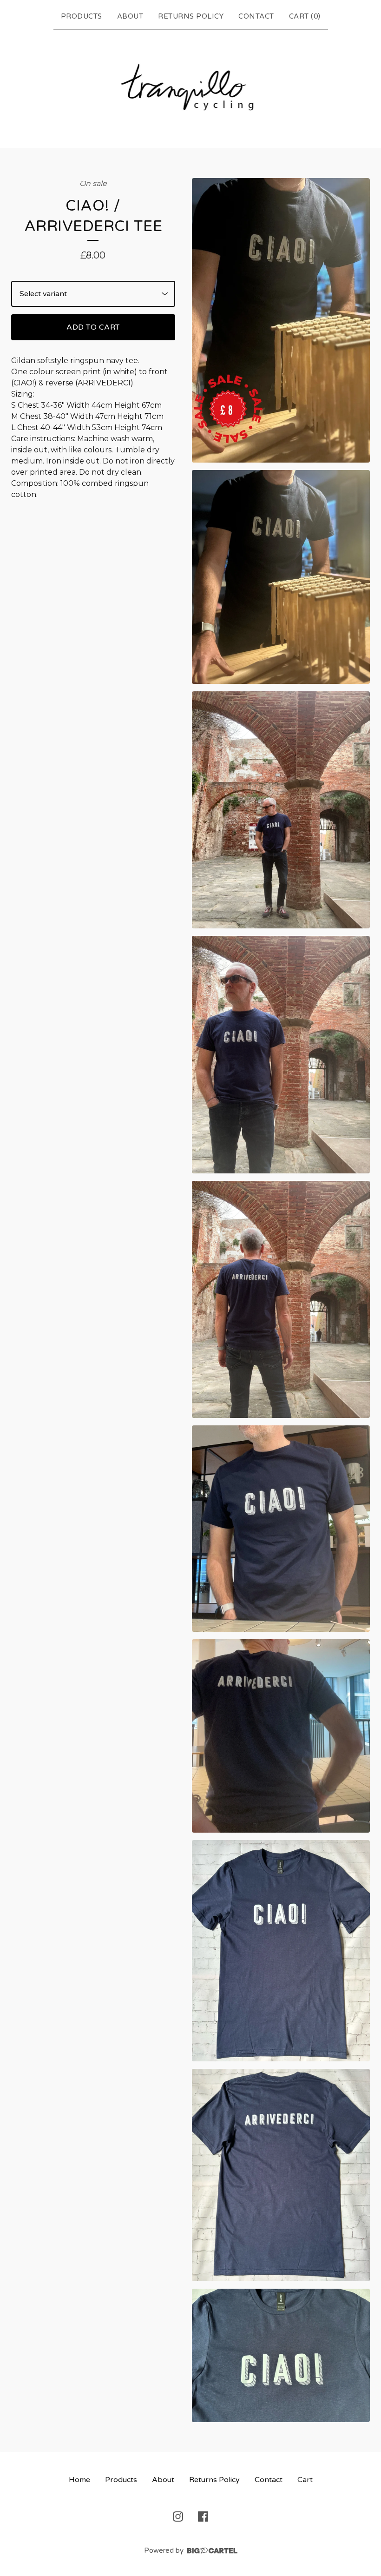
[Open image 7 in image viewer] (281, 1736)
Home (79, 2480)
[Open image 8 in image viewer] (281, 1951)
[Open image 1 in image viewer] (281, 321)
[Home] (191, 87)
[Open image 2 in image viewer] (281, 577)
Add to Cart (93, 327)
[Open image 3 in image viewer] (281, 810)
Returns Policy (191, 16)
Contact (256, 16)
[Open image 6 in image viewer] (281, 1529)
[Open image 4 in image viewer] (281, 1055)
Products (82, 16)
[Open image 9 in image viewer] (281, 2175)
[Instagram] (178, 2516)
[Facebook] (203, 2516)
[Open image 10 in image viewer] (281, 2355)
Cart (305, 2480)
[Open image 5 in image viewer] (281, 1300)
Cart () (305, 16)
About (130, 16)
